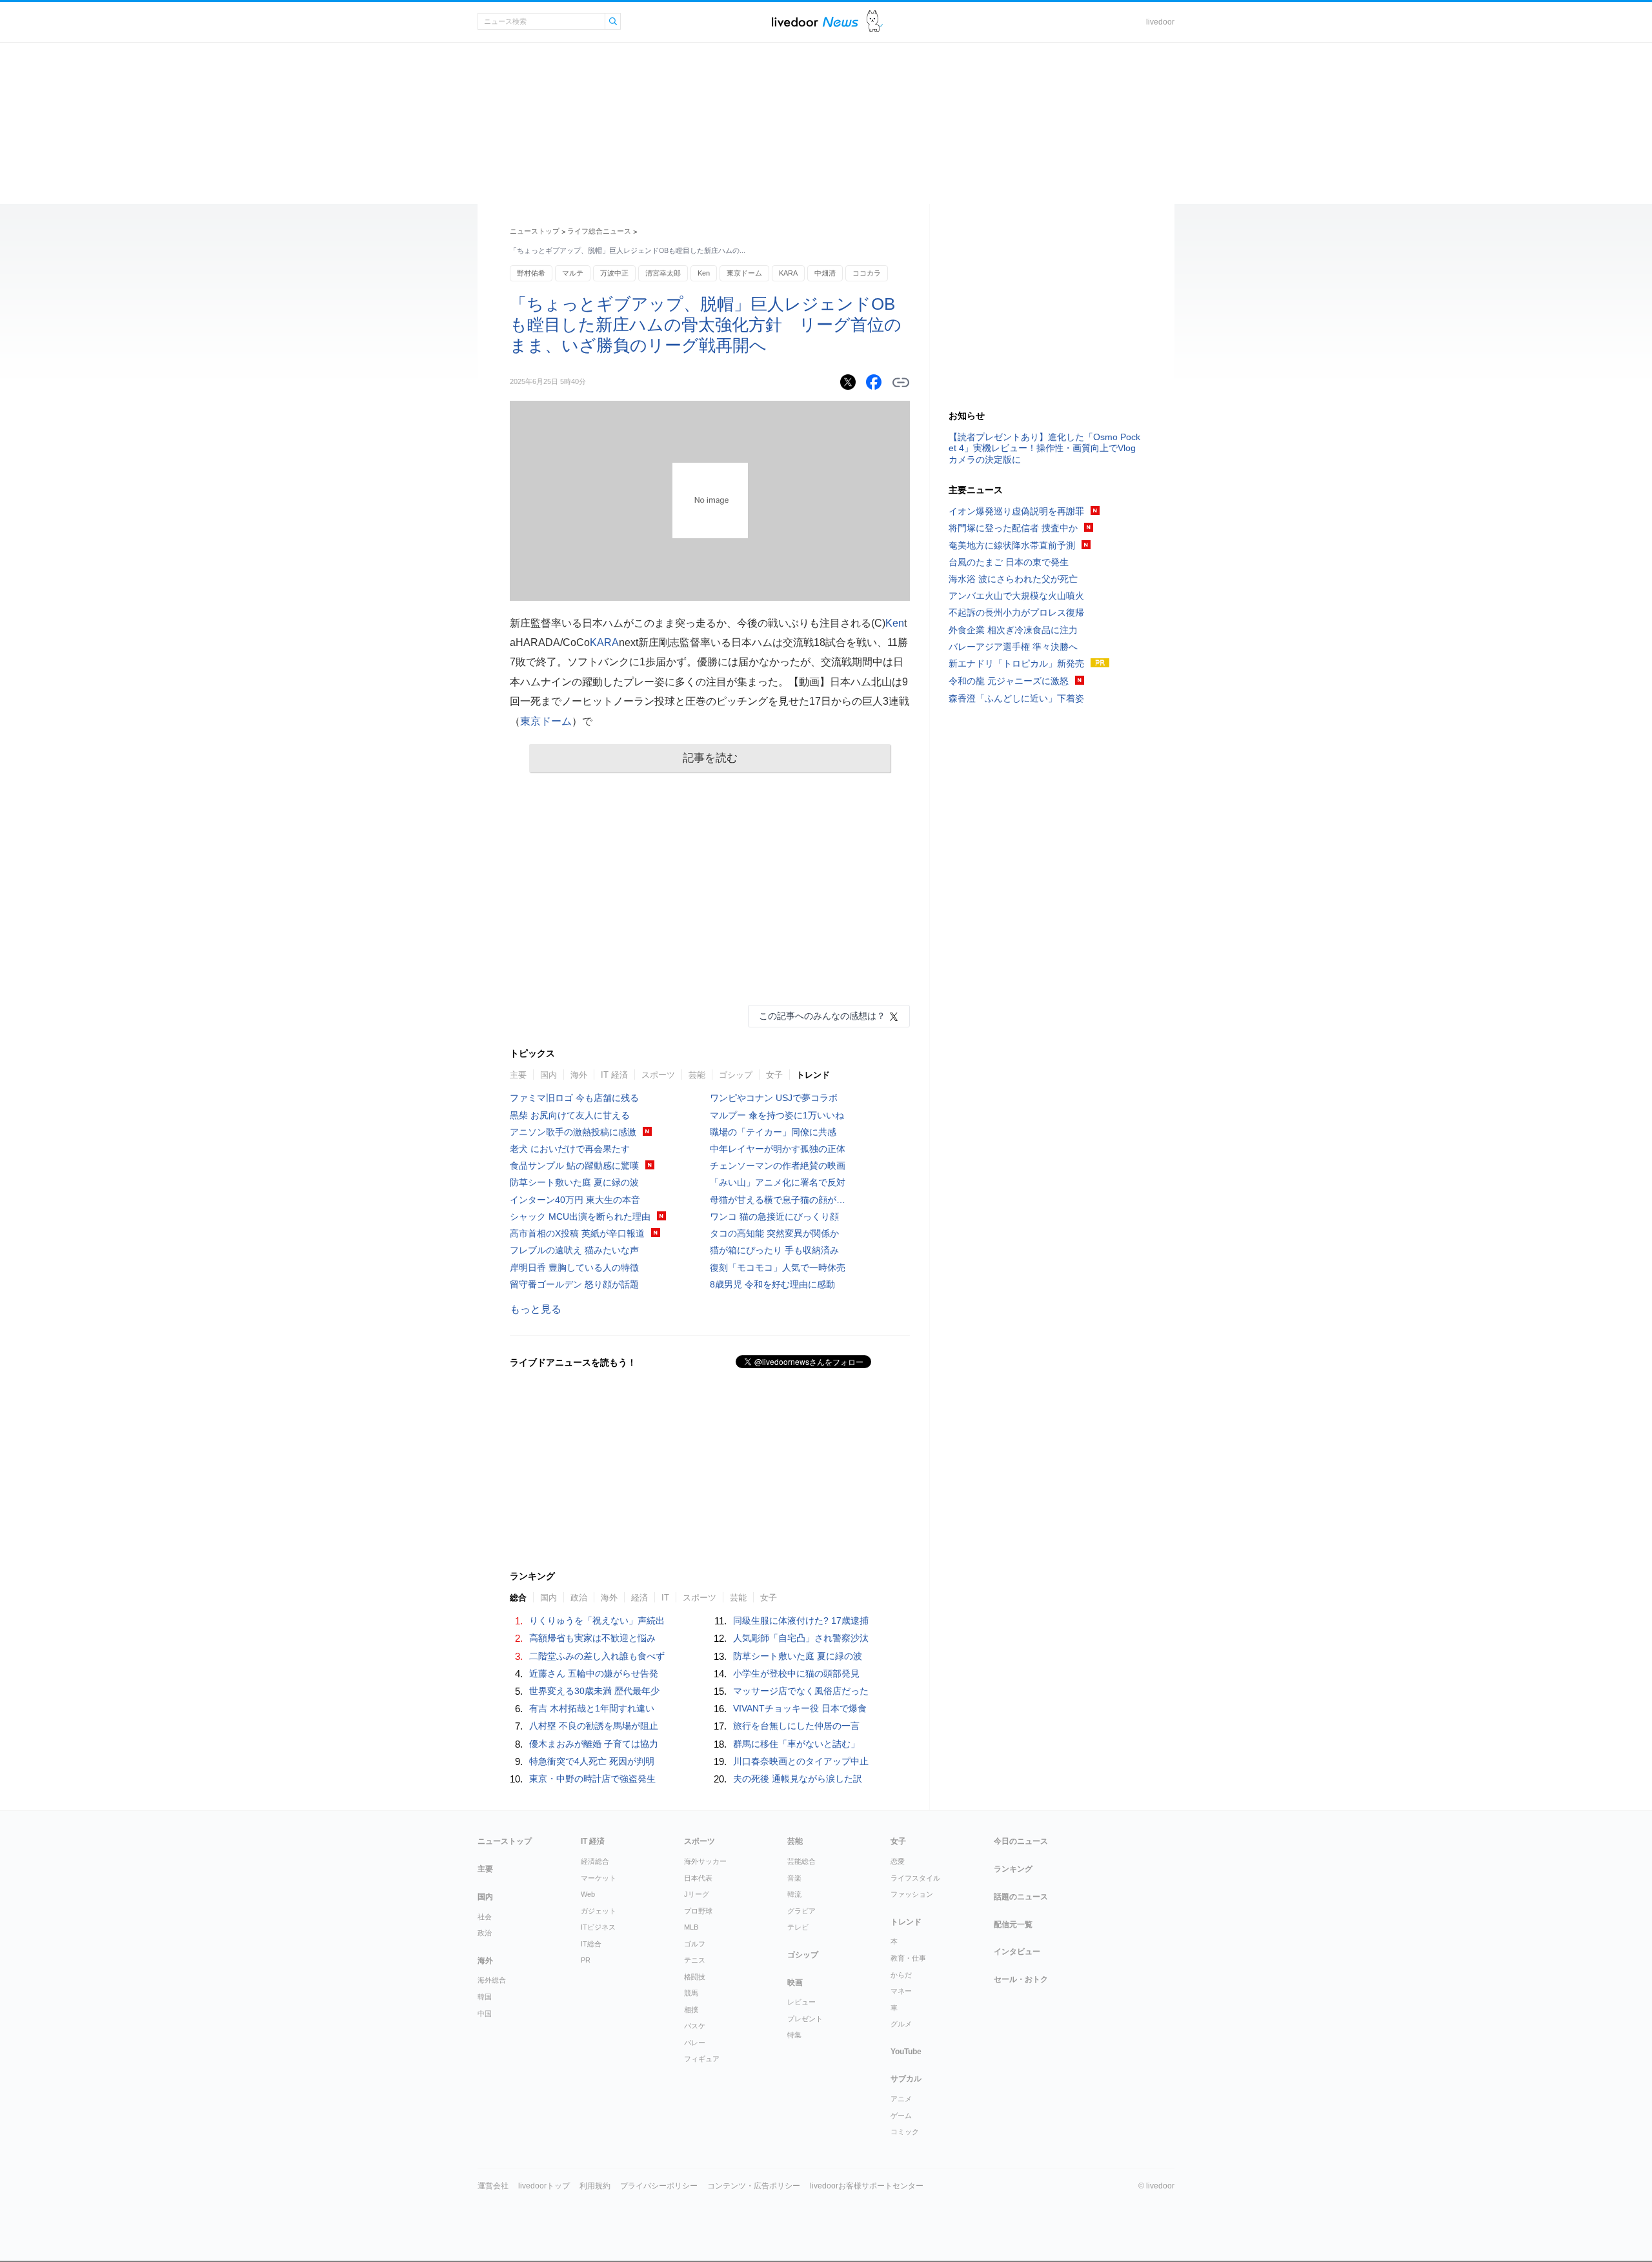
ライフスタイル (915, 1878)
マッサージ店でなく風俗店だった (801, 1691)
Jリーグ (697, 1894)
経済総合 (595, 1861)
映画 (795, 1983)
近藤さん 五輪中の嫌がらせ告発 (594, 1673)
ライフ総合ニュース (599, 231)
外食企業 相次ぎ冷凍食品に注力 (1013, 630)
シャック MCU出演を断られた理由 (580, 1217)
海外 (579, 1075)
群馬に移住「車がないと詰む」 (796, 1744)
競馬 (691, 1993)
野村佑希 (531, 273)
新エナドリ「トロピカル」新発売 (1016, 663)
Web (588, 1894)
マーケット (599, 1878)
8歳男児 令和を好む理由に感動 (772, 1284)
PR (586, 1960)
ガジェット (599, 1911)
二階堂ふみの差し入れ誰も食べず (597, 1656)
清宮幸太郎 (663, 273)
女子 (774, 1075)
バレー (695, 2043)
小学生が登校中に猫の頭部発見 (796, 1673)
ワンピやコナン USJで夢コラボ (774, 1098)
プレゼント (805, 2019)
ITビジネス (598, 1927)
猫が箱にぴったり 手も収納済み (774, 1250)
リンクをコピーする (901, 383)
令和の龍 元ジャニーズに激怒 (1009, 681)
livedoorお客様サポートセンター (867, 2186)
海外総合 (492, 1980)
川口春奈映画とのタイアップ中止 (801, 1761)
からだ (901, 1975)
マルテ (573, 273)
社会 (485, 1917)
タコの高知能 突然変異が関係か (774, 1233)
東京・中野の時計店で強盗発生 (592, 1779)
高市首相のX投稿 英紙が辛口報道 (577, 1233)
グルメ (901, 2024)
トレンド (813, 1075)
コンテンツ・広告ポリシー (754, 2186)
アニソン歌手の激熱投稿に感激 (573, 1132)
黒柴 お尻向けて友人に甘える (570, 1115)
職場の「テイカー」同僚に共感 (773, 1132)
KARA (788, 273)
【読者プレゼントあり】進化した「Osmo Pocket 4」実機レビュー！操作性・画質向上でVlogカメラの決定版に (1044, 448)
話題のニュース (1021, 1897)
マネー (901, 1991)
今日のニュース (1021, 1841)
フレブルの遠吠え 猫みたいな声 (574, 1250)
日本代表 (698, 1878)
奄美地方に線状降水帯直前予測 (1012, 545)
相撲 (691, 2010)
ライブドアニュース (815, 22)
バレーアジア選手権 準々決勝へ (1013, 647)
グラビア (801, 1911)
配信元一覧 (1013, 1924)
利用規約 (595, 2186)
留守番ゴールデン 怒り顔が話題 (574, 1284)
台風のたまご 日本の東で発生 (1009, 562)
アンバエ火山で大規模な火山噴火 (1016, 596)
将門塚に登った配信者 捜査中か (1013, 528)
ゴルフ (695, 1944)
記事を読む (710, 758)
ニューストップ (535, 231)
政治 (485, 1933)
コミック (905, 2132)
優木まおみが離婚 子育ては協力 (594, 1744)
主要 (518, 1075)
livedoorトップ (544, 2186)
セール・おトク (1021, 1979)
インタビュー (1017, 1952)
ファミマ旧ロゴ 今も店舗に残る (574, 1098)
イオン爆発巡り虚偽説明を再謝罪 (1016, 511)
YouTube (906, 2052)
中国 (485, 2014)
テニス (695, 1960)
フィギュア (702, 2059)
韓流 (794, 1894)
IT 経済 (614, 1075)
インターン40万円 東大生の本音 (575, 1200)
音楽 (794, 1878)
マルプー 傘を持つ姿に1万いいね (777, 1115)
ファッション (912, 1894)
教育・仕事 (908, 1958)
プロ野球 (698, 1911)
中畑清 (825, 273)
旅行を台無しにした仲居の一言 (796, 1726)
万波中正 (614, 273)
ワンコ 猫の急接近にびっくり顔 (774, 1217)
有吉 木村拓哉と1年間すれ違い (592, 1708)
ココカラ (867, 273)
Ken (704, 273)
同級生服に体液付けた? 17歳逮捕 (801, 1621)
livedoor (1160, 22)
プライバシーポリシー (659, 2186)
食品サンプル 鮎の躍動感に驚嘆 (574, 1166)
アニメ (901, 2099)
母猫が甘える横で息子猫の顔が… (778, 1200)
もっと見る (536, 1309)
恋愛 (898, 1861)
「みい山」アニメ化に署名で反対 (778, 1182)
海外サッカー (705, 1861)
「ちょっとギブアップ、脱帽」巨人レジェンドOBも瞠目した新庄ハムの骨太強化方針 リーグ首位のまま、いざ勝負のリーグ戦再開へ (706, 325)
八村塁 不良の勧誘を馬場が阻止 (594, 1726)
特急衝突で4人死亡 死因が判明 (592, 1761)
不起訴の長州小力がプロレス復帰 (1016, 612)
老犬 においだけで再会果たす (570, 1149)
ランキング (1013, 1869)
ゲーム (901, 2116)
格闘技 (695, 1977)
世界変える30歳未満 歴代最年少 (594, 1691)
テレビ (798, 1927)
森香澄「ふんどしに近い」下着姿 (1016, 698)
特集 (794, 2035)
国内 (549, 1075)
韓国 (485, 1997)
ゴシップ (736, 1075)
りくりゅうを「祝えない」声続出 (597, 1621)
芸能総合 (801, 1861)
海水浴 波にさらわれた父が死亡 (1013, 579)
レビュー (801, 2002)
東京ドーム (744, 273)
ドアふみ (875, 22)
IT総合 (591, 1944)
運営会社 (493, 2186)
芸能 (697, 1075)
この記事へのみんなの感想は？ (822, 1016)
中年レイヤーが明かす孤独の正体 (778, 1149)
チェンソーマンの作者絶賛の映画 (778, 1166)
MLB (691, 1927)
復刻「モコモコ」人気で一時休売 (778, 1267)
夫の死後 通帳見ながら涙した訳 (798, 1779)
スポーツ (658, 1075)
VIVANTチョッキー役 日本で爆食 (800, 1708)
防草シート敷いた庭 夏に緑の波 (574, 1182)
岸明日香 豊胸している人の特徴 (574, 1267)
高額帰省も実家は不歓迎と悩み (592, 1638)
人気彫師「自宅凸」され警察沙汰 (801, 1638)
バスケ (695, 2026)
